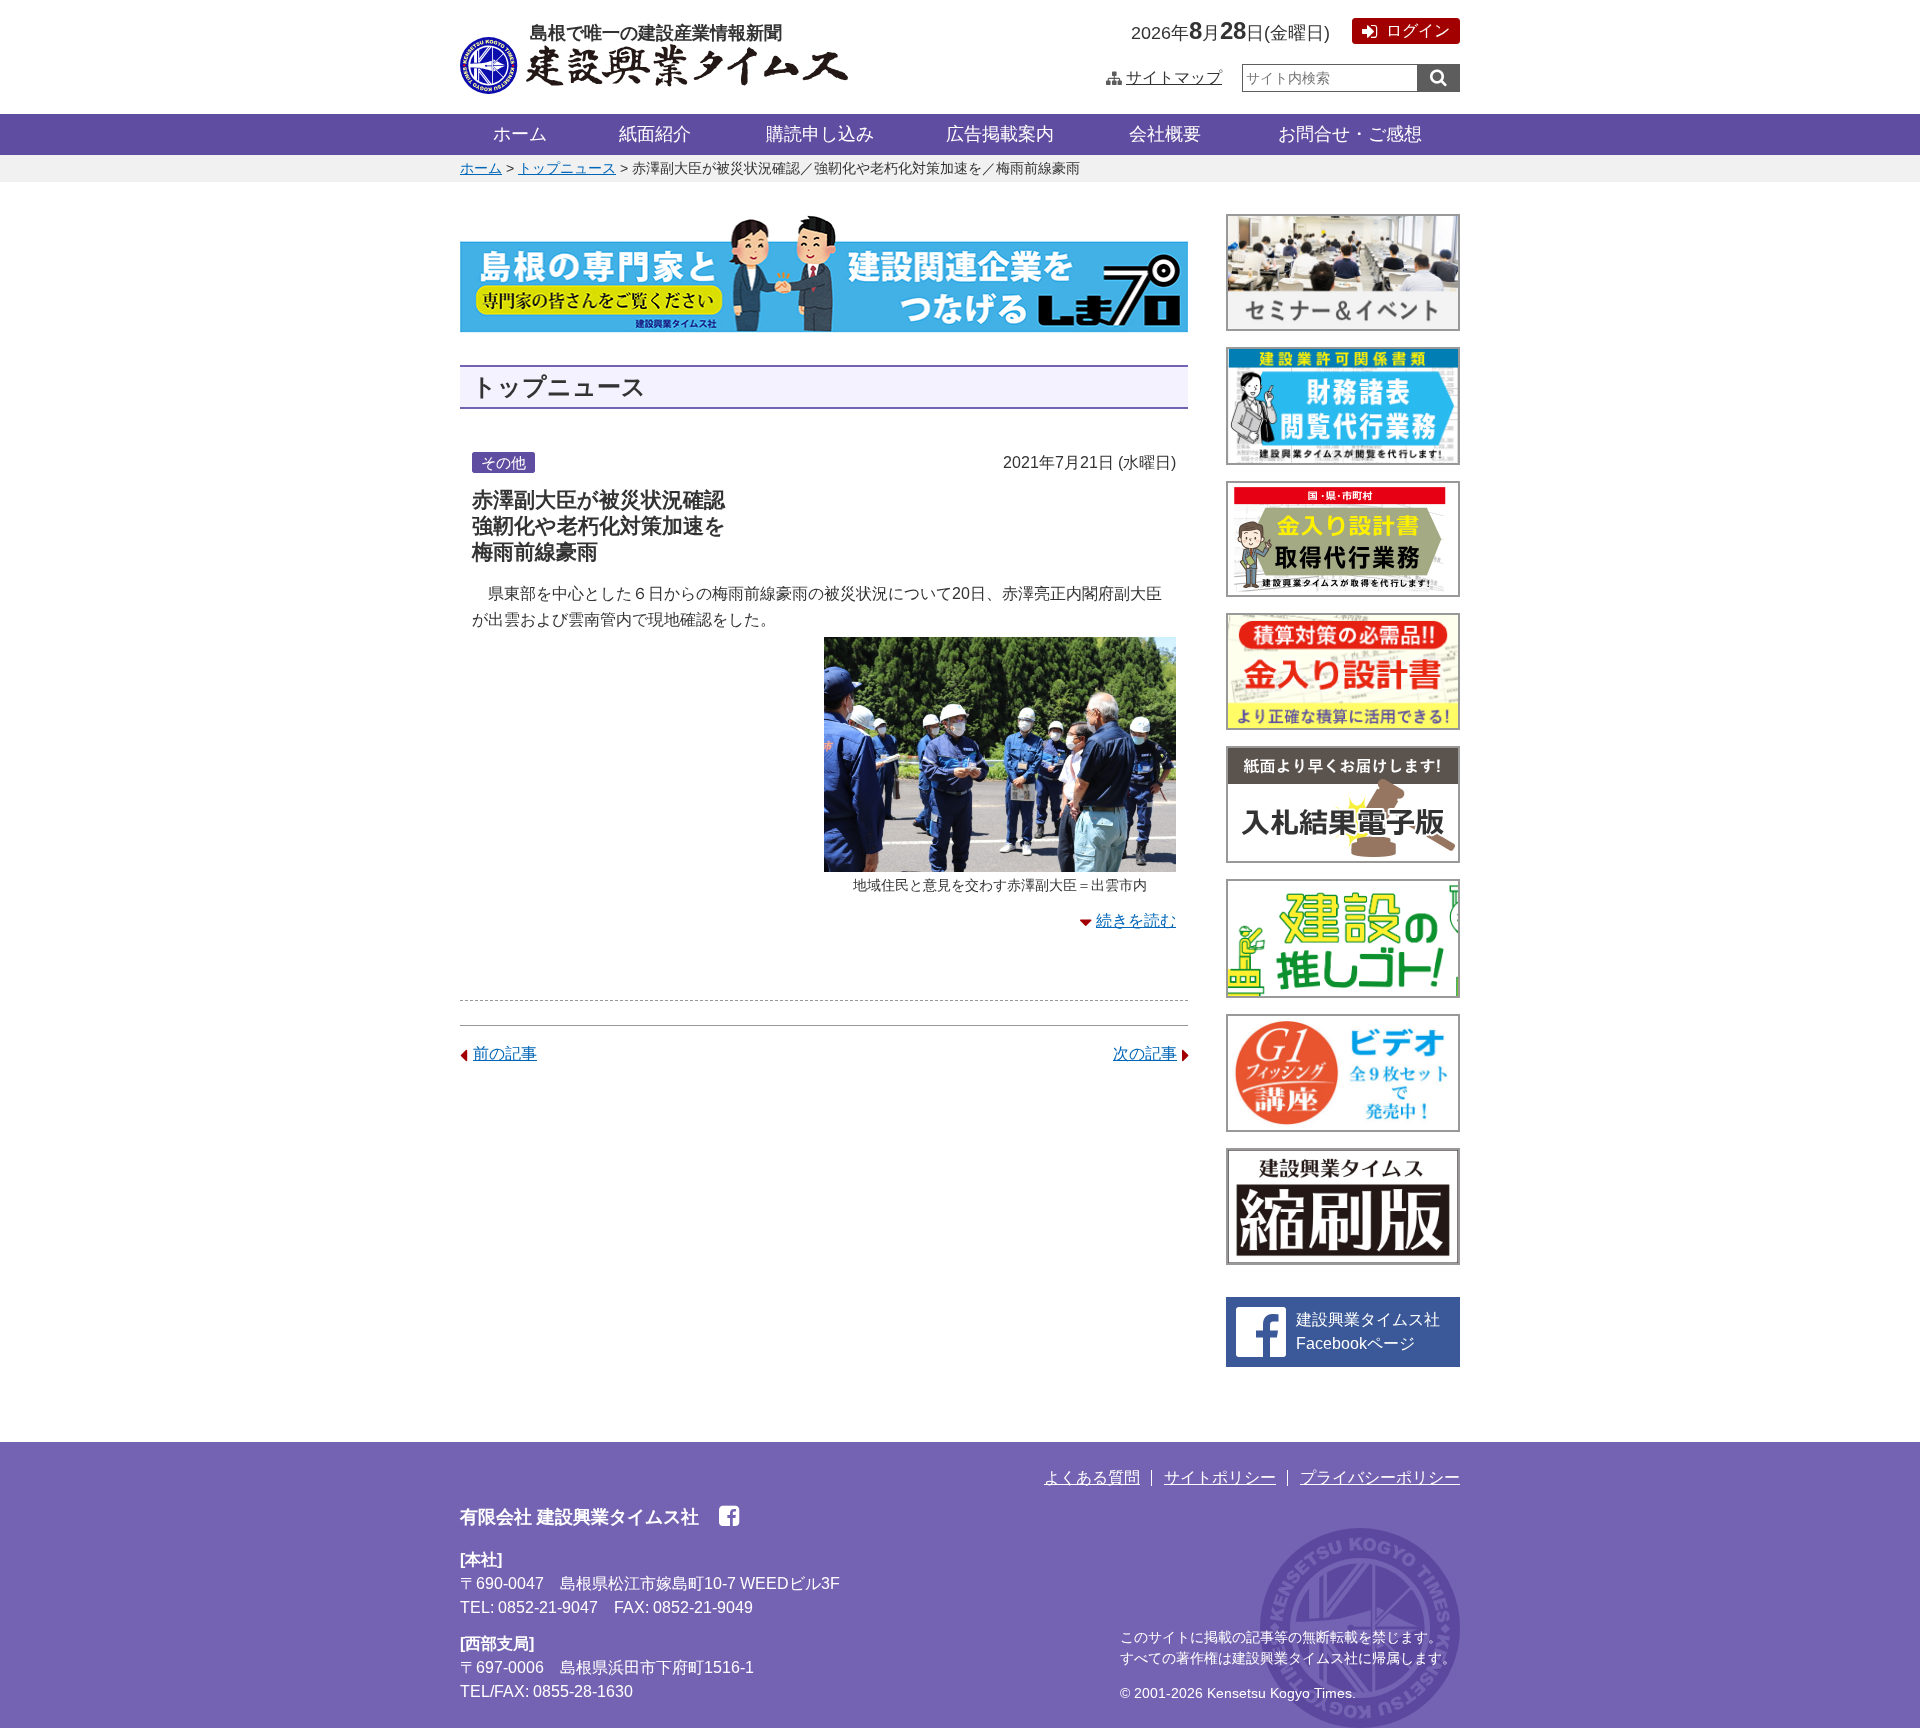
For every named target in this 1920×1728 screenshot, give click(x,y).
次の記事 (1145, 1053)
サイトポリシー (1220, 1477)
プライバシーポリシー (1380, 1477)
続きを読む (1136, 920)
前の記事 (505, 1053)
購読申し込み (820, 134)
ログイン (1418, 30)
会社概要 (1165, 134)
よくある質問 (1092, 1477)
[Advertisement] (824, 1238)
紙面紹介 (655, 134)
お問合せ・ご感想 (1350, 134)
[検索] (1438, 78)
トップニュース (567, 168)
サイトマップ (1174, 77)
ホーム (520, 134)
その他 (503, 462)
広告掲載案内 (1000, 134)
